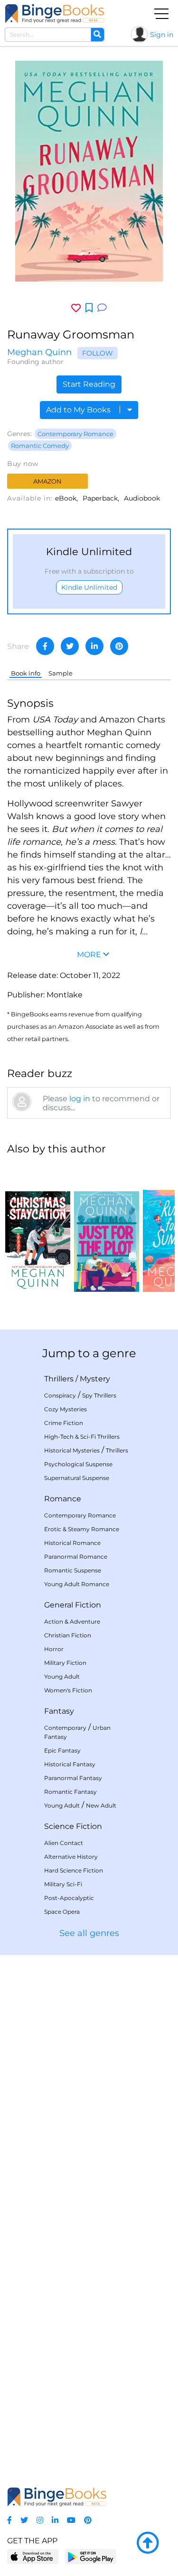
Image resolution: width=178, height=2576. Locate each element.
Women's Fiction (68, 1690)
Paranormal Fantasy (73, 1778)
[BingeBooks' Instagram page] (40, 2520)
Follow (98, 353)
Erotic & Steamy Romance (82, 1529)
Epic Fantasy (62, 1750)
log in (80, 1099)
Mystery (95, 1379)
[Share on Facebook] (45, 646)
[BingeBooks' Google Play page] (90, 2556)
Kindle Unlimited (89, 587)
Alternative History (71, 1857)
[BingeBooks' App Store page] (33, 2557)
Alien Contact (64, 1843)
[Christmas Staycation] (38, 1228)
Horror (54, 1649)
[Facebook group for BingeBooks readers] (9, 2520)
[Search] (97, 35)
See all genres (89, 1933)
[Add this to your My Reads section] (89, 308)
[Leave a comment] (102, 308)
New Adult (101, 1805)
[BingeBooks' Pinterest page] (88, 2520)
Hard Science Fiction (74, 1870)
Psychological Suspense (78, 1464)
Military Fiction (65, 1663)
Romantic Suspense (73, 1570)
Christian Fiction (68, 1635)
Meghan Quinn (39, 352)
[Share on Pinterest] (119, 646)
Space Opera (62, 1912)
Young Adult (62, 1676)
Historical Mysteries (72, 1450)
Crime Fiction (64, 1423)
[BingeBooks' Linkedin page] (55, 2520)
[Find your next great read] (55, 14)
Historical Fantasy (70, 1764)
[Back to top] (148, 2543)
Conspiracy (60, 1395)
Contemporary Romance (75, 434)
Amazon (47, 481)
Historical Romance (72, 1543)
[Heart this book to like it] (76, 308)
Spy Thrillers (99, 1395)
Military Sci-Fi (63, 1884)
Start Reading (89, 384)
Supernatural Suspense (77, 1478)
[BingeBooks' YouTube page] (71, 2520)
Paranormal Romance (76, 1557)
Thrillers (59, 1379)
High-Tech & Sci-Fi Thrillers (82, 1437)
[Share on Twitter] (70, 646)
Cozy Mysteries (66, 1409)
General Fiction (73, 1605)
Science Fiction (73, 1826)
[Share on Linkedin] (94, 646)
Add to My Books (79, 410)
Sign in (162, 35)
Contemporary (65, 1728)
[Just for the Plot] (107, 1228)
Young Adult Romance (77, 1584)
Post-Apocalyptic (69, 1898)
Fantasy (59, 1711)
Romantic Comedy (40, 446)
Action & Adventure (72, 1621)
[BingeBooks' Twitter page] (24, 2520)
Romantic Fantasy (70, 1792)
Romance (63, 1499)
